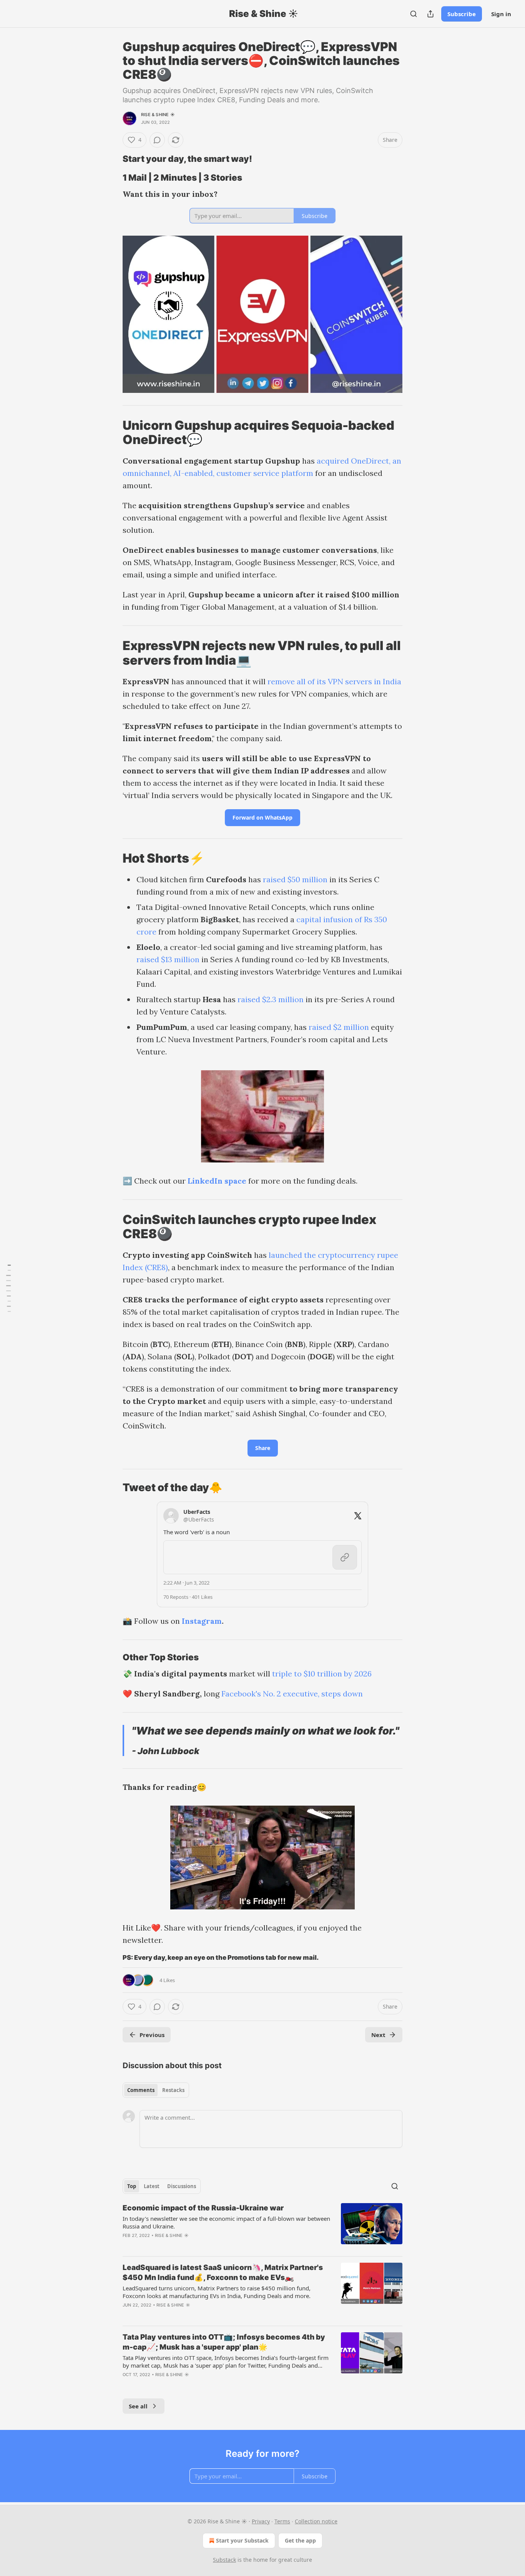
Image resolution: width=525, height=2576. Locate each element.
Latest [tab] (152, 2186)
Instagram (202, 1621)
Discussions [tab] (182, 2186)
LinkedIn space (217, 1181)
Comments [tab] (141, 2090)
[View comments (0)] (157, 140)
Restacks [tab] (173, 2090)
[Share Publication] (430, 14)
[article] (262, 2227)
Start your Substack (242, 2540)
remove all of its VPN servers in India (334, 681)
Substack (224, 2560)
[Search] (414, 14)
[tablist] (156, 2090)
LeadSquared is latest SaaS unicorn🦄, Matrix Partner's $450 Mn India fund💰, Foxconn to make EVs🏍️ (223, 2273)
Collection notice (316, 2521)
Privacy (261, 2521)
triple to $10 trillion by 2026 (322, 1674)
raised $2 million (339, 1027)
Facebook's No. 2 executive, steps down (292, 1694)
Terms (282, 2521)
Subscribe (462, 14)
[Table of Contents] (8, 1288)
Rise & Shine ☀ (158, 115)
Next (378, 2035)
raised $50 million (295, 879)
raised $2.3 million (271, 999)
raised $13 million (168, 959)
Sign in (501, 14)
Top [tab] (132, 2186)
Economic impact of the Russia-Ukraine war (203, 2208)
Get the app (300, 2540)
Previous (152, 2035)
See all (138, 2406)
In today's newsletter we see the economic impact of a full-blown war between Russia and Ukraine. (226, 2222)
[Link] (112, 159)
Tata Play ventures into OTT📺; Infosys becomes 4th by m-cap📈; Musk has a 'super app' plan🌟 (224, 2342)
